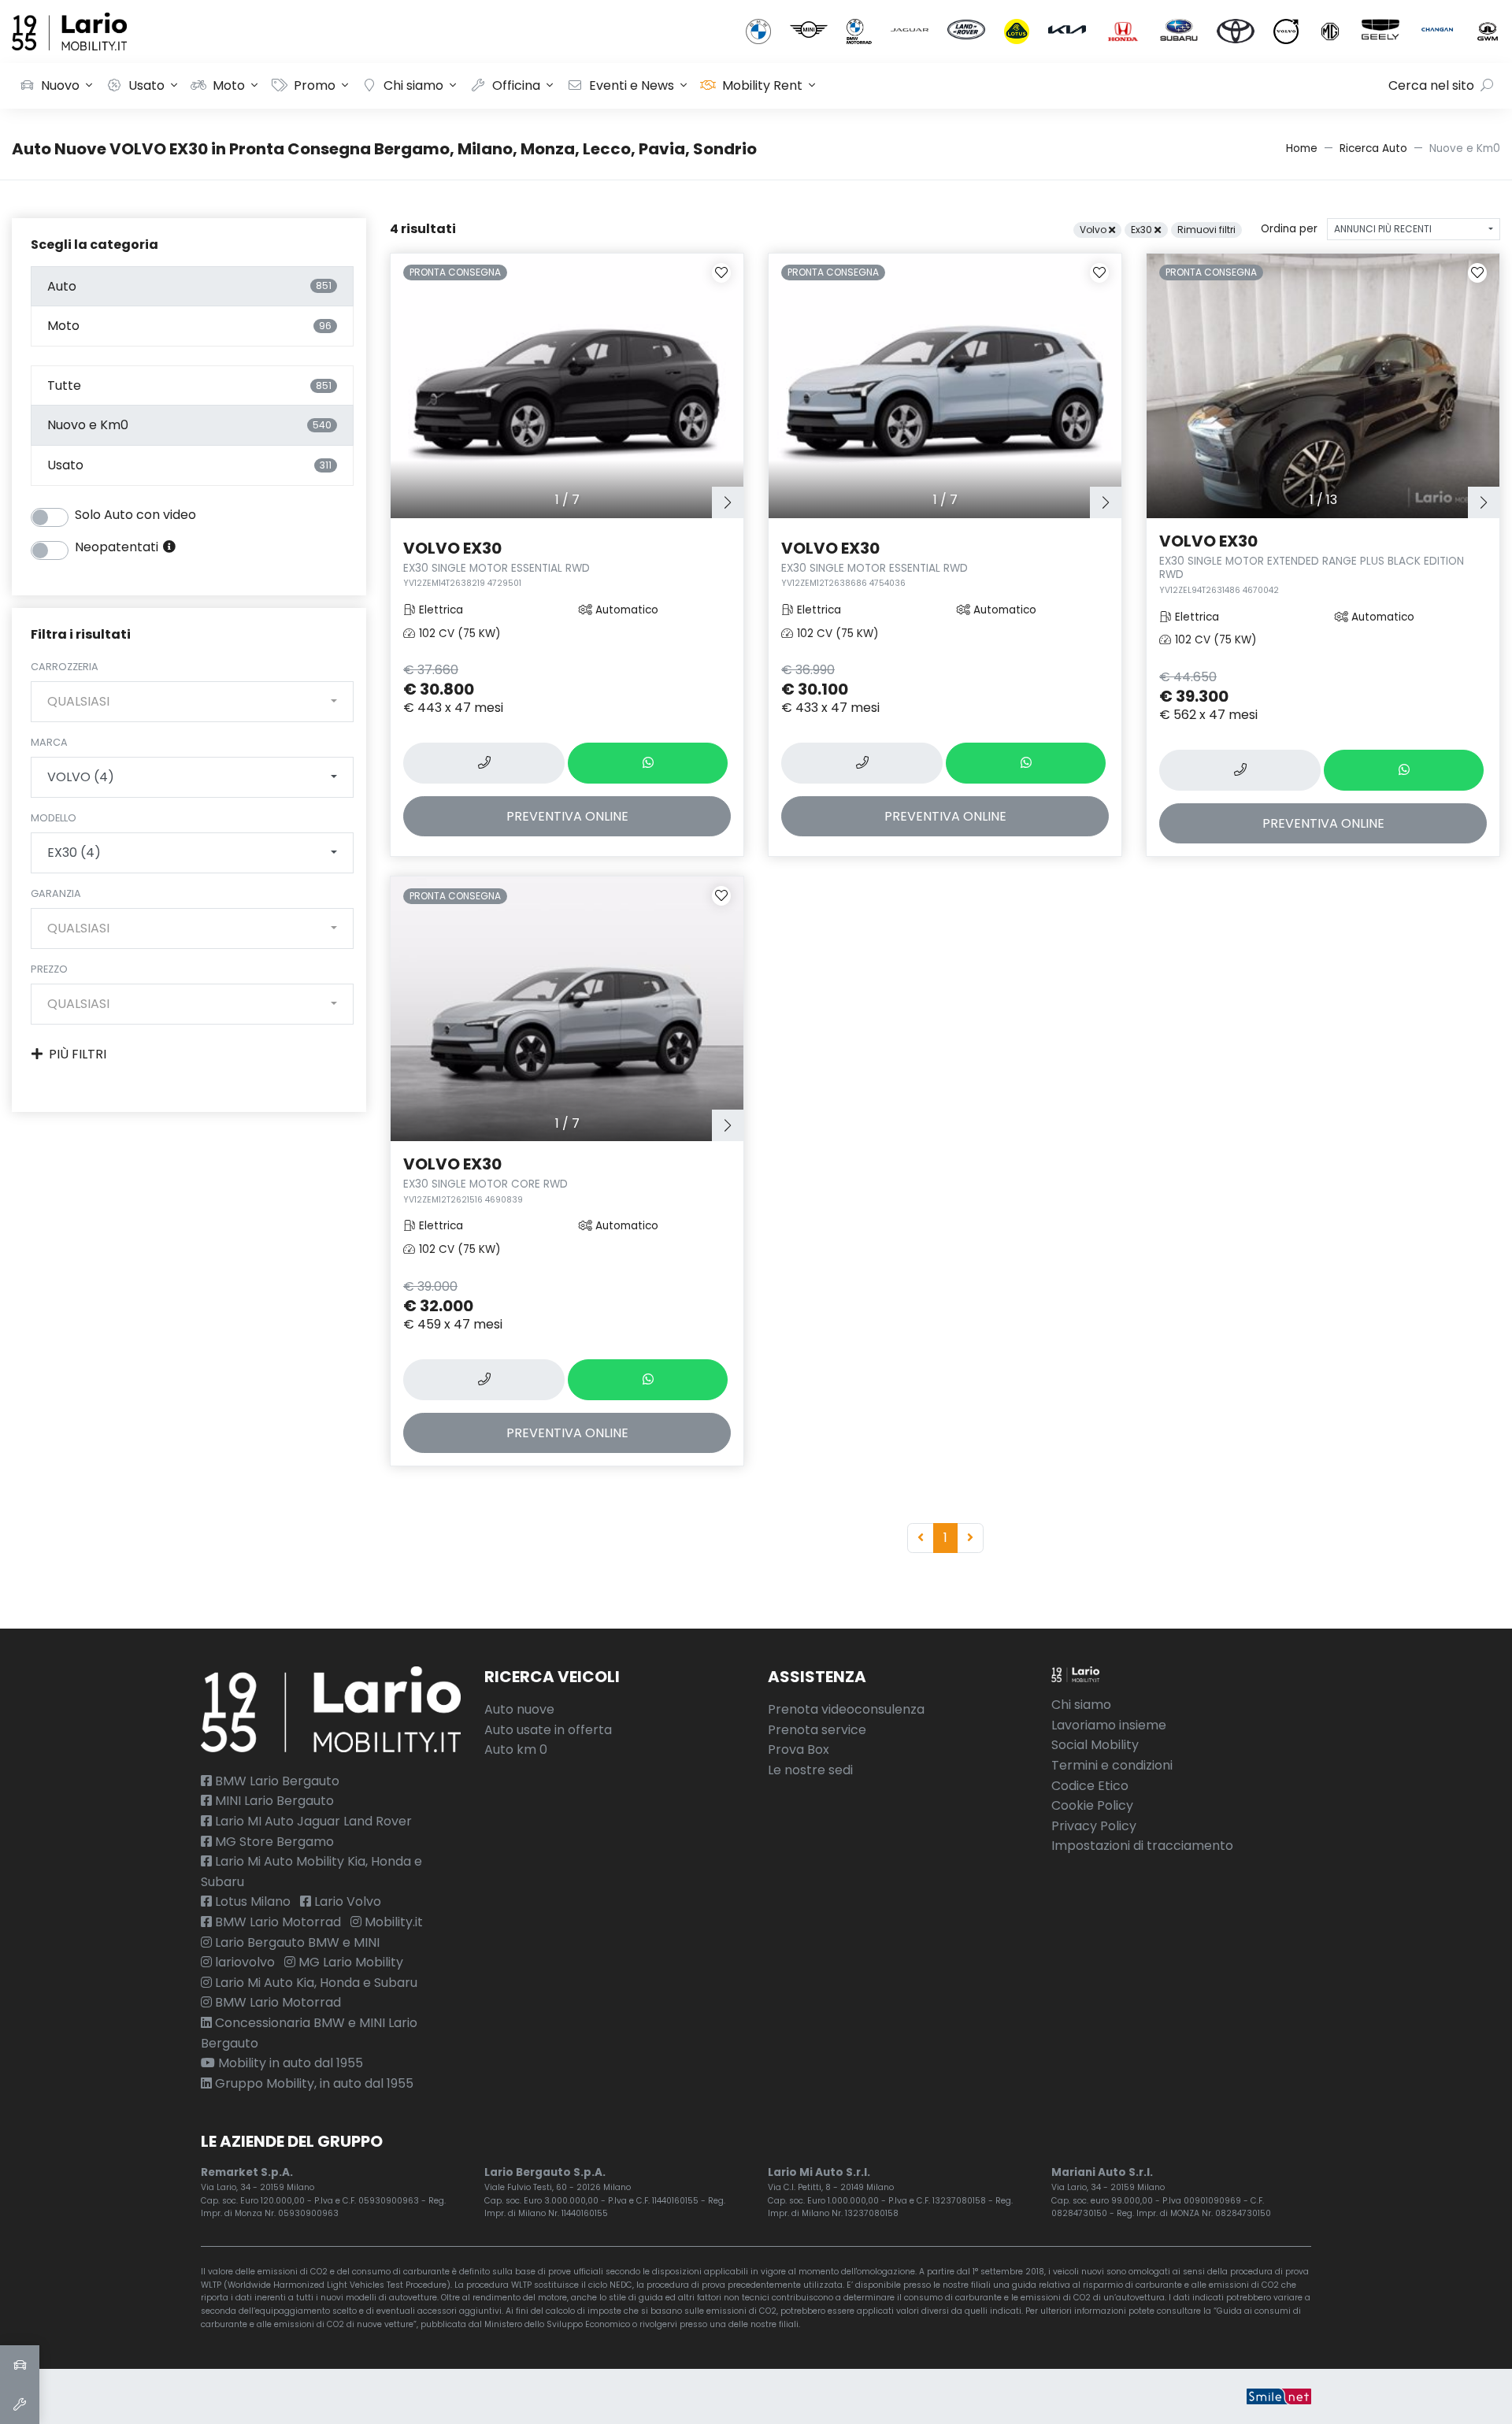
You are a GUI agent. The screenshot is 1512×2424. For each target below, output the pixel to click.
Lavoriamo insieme (1109, 1725)
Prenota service (817, 1730)
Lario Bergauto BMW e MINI (296, 1942)
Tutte (189, 385)
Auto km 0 (516, 1749)
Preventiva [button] (567, 816)
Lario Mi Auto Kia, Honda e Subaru (315, 1983)
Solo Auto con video (135, 515)
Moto (229, 85)
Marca (49, 742)
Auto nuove (519, 1709)
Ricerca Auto (1373, 148)
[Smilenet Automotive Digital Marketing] (1279, 2396)
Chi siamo (413, 85)
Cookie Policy (1092, 1805)
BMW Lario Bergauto (276, 1781)
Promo (315, 85)
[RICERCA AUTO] (20, 2365)
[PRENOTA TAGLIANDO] (20, 2404)
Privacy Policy (1094, 1826)
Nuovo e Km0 (189, 425)
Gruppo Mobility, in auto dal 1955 (313, 2083)
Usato (146, 85)
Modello (54, 818)
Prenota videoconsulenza (846, 1709)
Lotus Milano (251, 1901)
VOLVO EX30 (497, 563)
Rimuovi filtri (1206, 230)
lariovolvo (243, 1962)
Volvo (1094, 230)
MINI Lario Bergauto (273, 1801)
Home (1302, 148)
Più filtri (78, 1054)
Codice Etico (1090, 1786)
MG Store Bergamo (273, 1842)
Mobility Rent (762, 85)
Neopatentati (118, 547)
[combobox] (192, 702)
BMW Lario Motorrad (276, 1922)
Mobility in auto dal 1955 (289, 2063)
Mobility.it (392, 1922)
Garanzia (56, 893)
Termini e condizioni (1112, 1765)
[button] (728, 502)
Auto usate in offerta (548, 1730)
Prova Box (799, 1749)
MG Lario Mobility (349, 1962)
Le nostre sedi (810, 1770)
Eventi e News (632, 85)
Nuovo (60, 85)
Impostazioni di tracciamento (1142, 1846)
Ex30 (1143, 230)
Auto (189, 286)
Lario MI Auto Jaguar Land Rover (312, 1821)
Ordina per (1289, 229)
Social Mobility (1095, 1745)
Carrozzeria (65, 667)
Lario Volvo (346, 1901)
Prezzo (49, 969)
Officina (516, 85)
